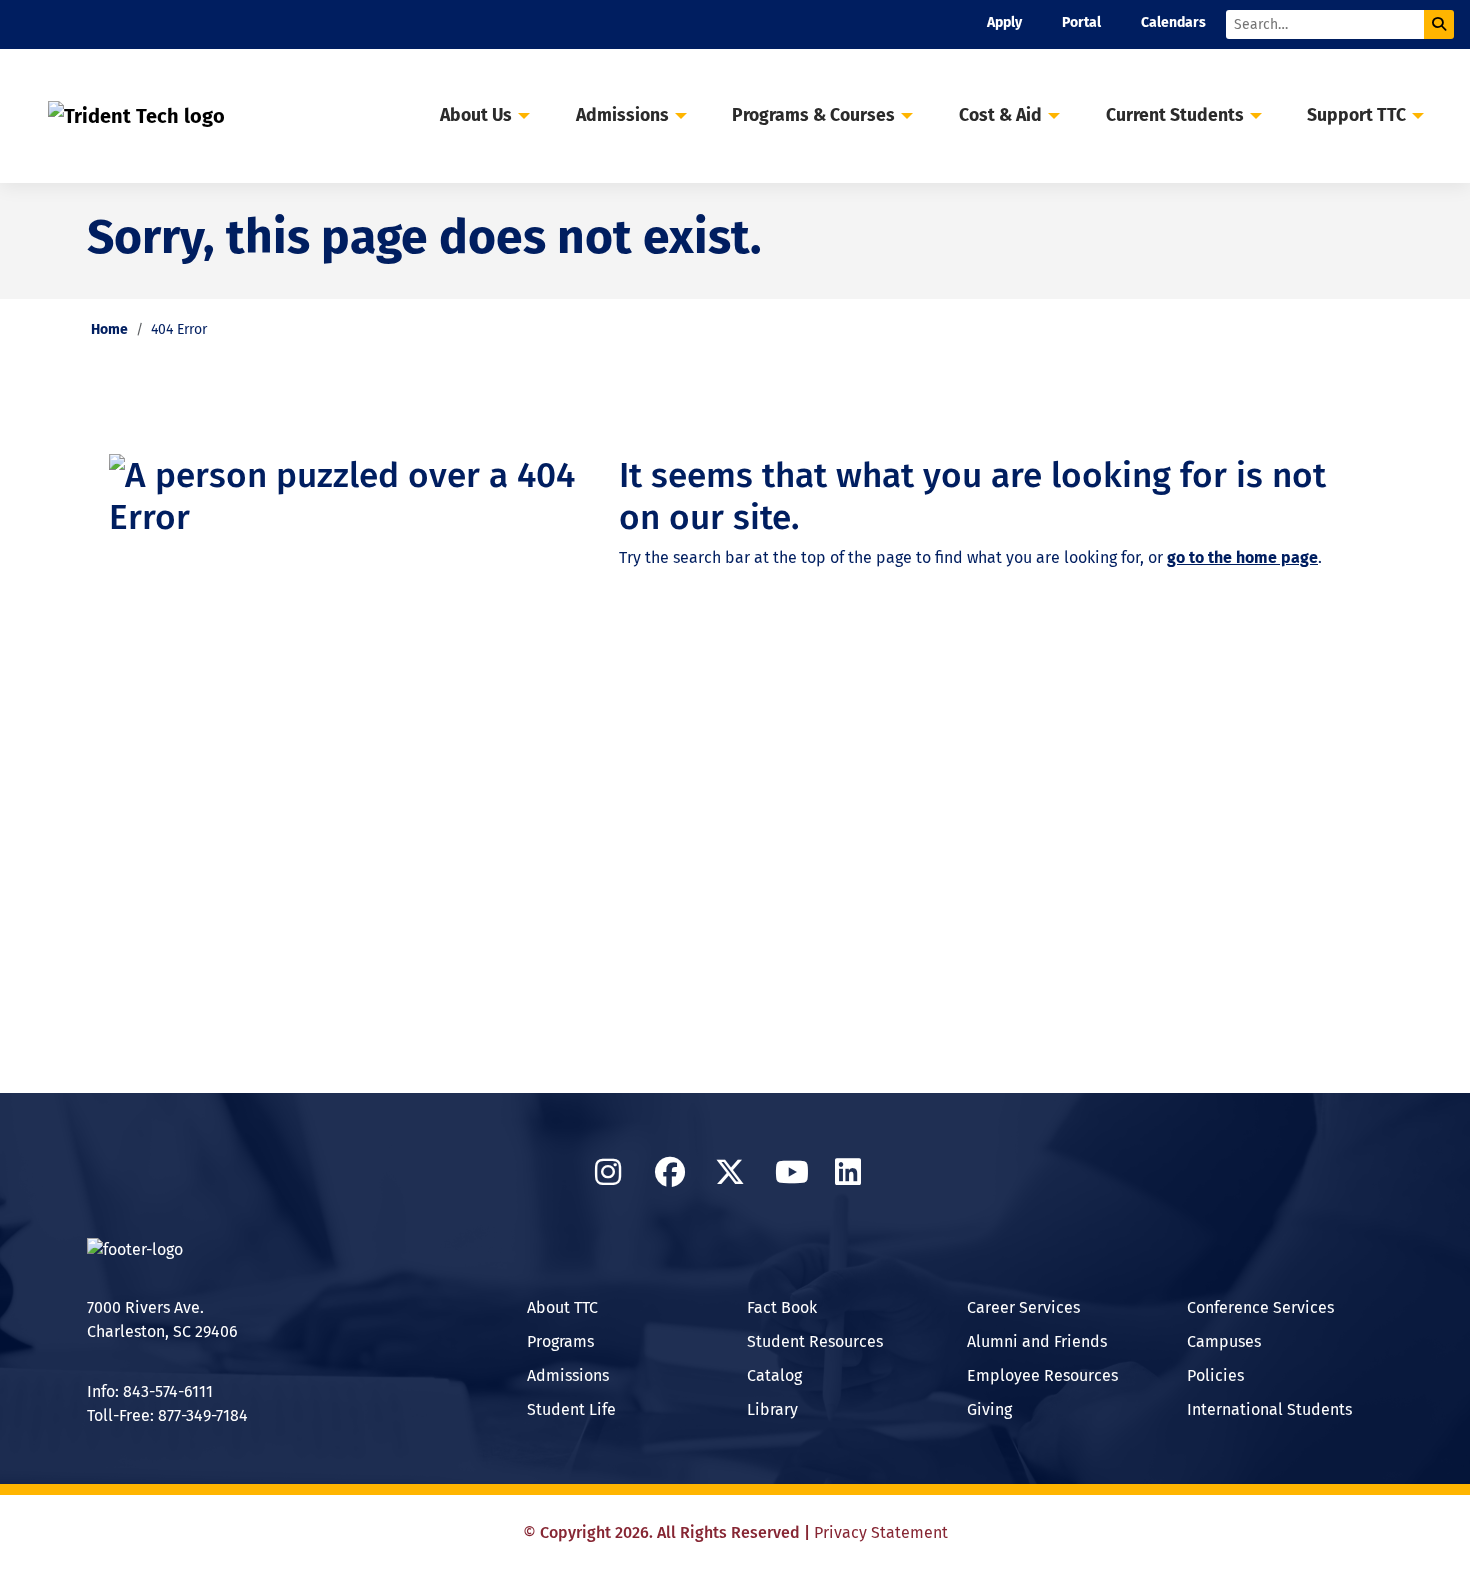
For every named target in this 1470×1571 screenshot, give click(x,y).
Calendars (1173, 22)
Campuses (1224, 1341)
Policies (1215, 1375)
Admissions (568, 1375)
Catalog (774, 1375)
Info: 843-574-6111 (150, 1391)
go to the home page (1242, 557)
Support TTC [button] (1356, 115)
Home (109, 329)
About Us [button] (476, 115)
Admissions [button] (622, 115)
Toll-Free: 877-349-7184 (167, 1415)
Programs (560, 1341)
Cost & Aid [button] (1000, 115)
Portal (1081, 22)
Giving (989, 1409)
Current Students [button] (1175, 115)
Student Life (571, 1409)
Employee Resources (1042, 1375)
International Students (1269, 1409)
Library (772, 1409)
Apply (1004, 22)
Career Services (1023, 1307)
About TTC (562, 1307)
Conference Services (1260, 1307)
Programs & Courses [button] (813, 115)
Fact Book (782, 1307)
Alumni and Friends (1037, 1341)
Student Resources (815, 1341)
